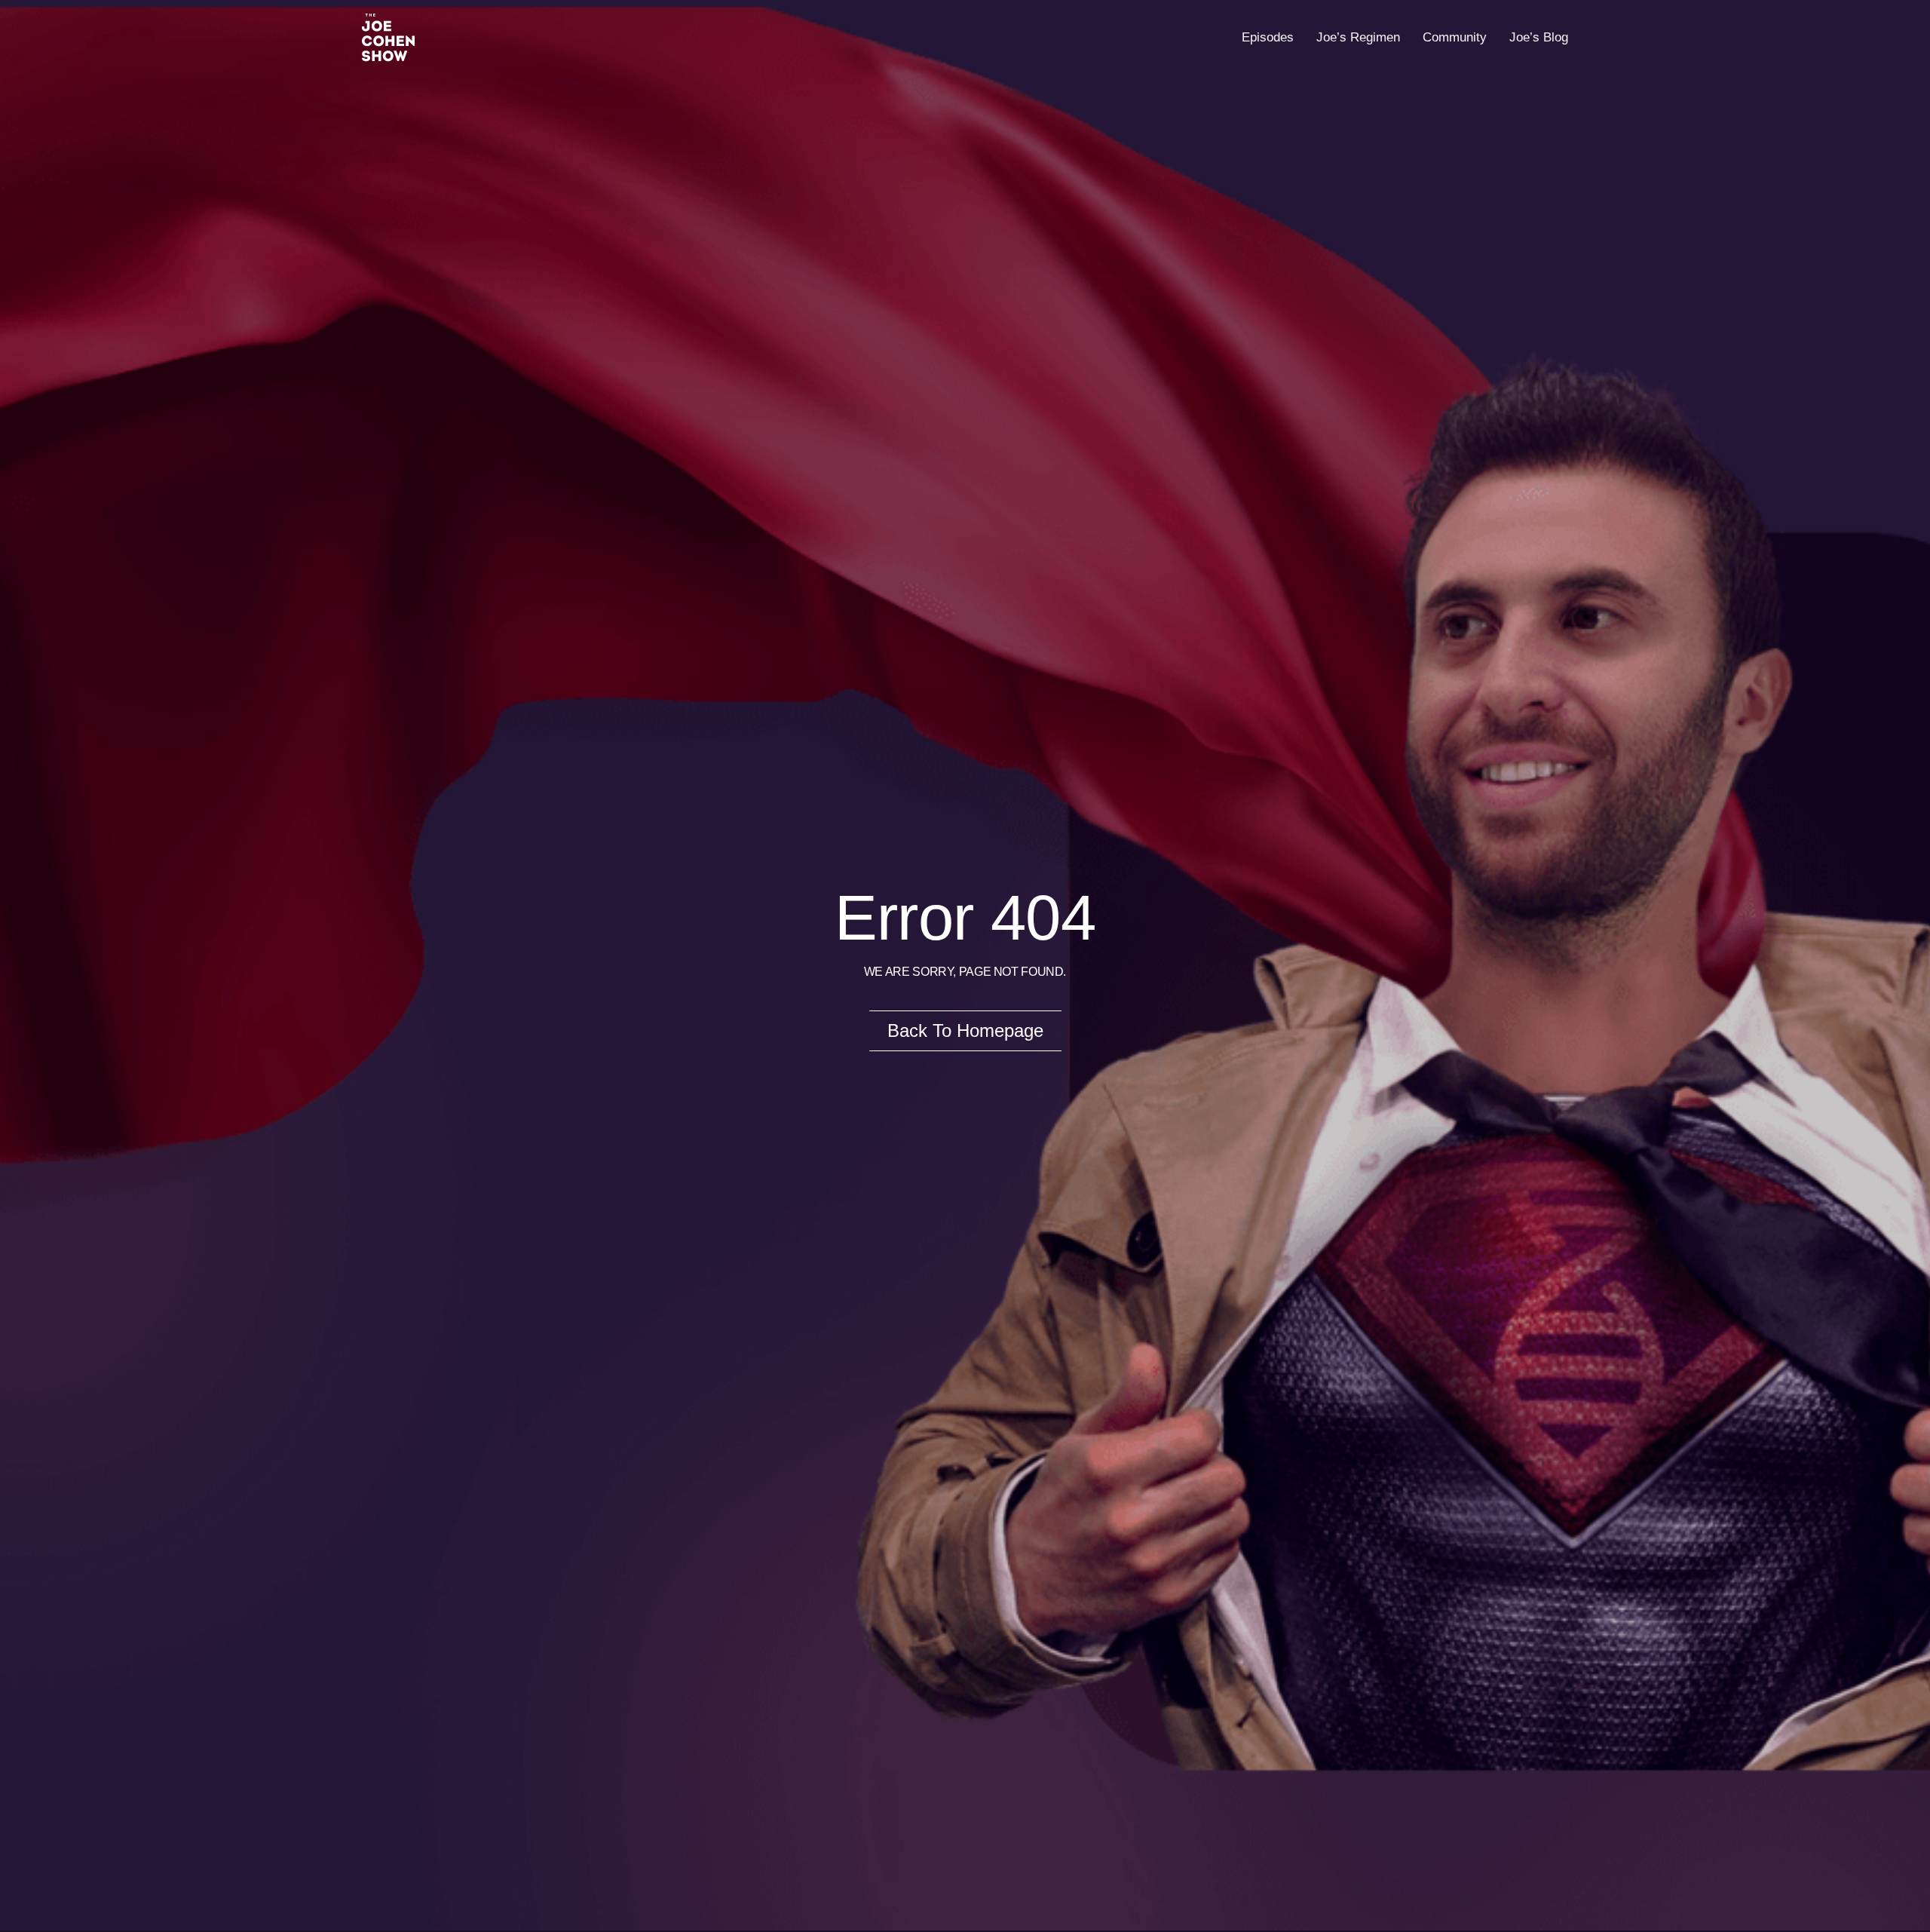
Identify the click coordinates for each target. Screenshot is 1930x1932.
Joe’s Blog (1539, 37)
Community (1455, 37)
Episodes (1268, 37)
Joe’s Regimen (1358, 37)
